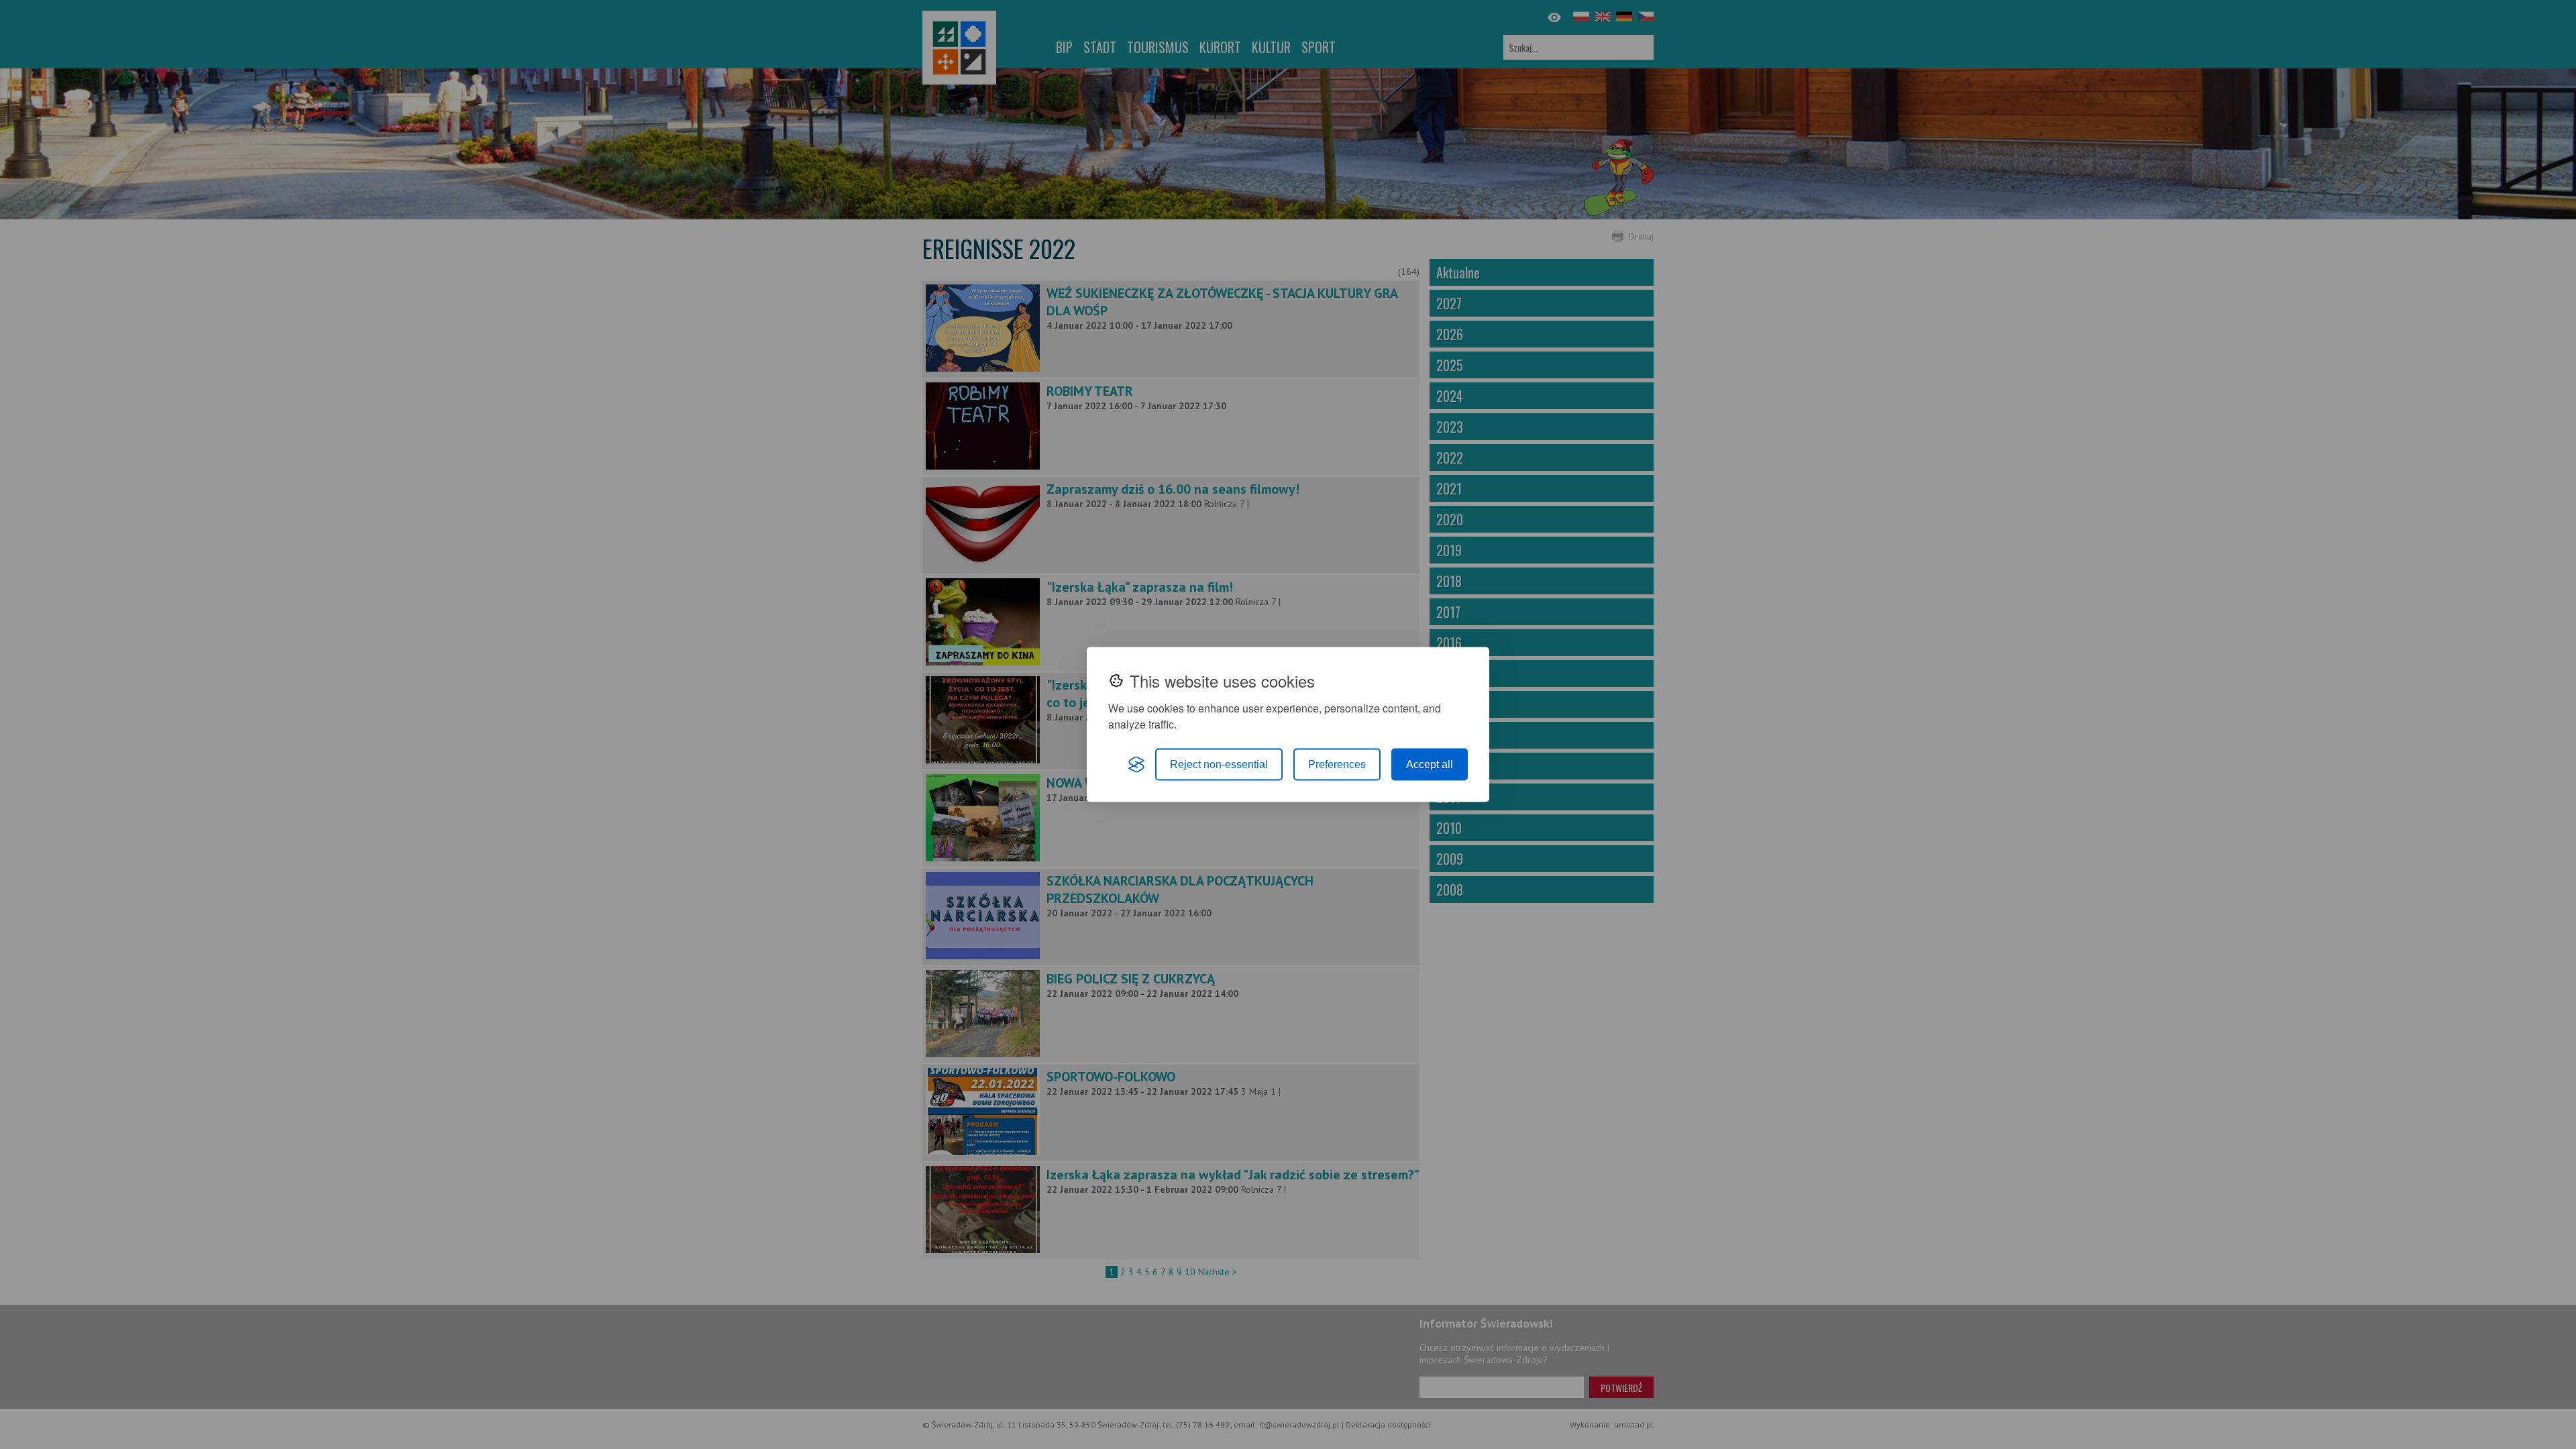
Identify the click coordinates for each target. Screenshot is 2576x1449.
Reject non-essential (1219, 764)
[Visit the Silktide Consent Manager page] (1136, 765)
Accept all (1430, 764)
